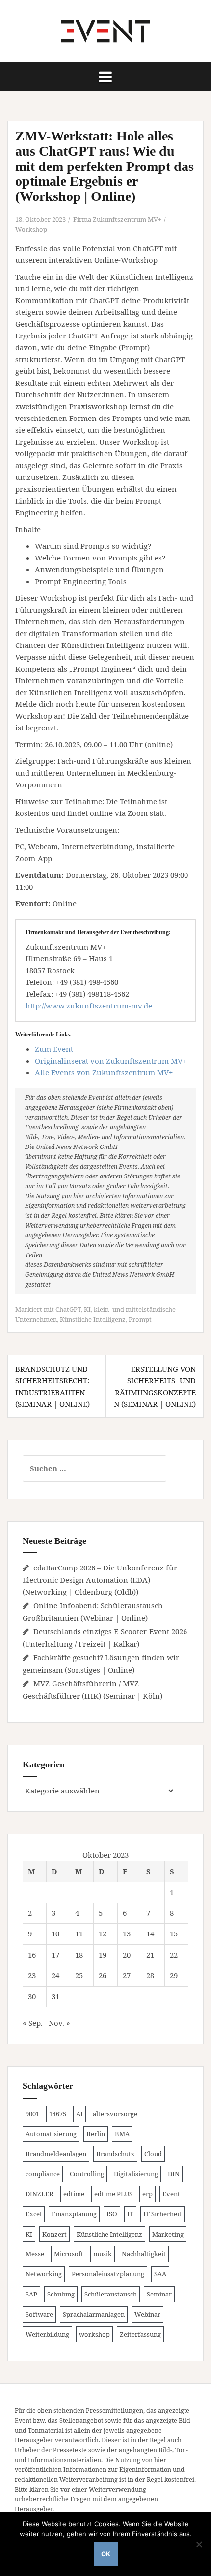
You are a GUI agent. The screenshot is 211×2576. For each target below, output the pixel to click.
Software (39, 2314)
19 (103, 1955)
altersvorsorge (115, 2114)
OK (106, 2554)
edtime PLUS (113, 2194)
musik (103, 2254)
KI (87, 1309)
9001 (32, 2114)
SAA (160, 2274)
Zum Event (54, 1049)
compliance (43, 2174)
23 (32, 1975)
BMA (122, 2134)
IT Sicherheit (162, 2214)
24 (55, 1975)
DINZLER (40, 2194)
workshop (94, 2334)
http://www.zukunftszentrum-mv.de (89, 1006)
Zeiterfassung (140, 2334)
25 (79, 1975)
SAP (31, 2294)
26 (103, 1975)
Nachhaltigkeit (144, 2254)
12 (103, 1933)
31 (55, 1996)
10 (55, 1933)
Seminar (159, 2294)
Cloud (153, 2154)
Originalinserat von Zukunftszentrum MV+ (111, 1061)
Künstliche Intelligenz (93, 1319)
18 (79, 1955)
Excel (34, 2214)
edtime (74, 2194)
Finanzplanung (74, 2214)
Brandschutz (115, 2154)
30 (32, 1996)
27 (127, 1975)
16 (32, 1955)
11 (79, 1933)
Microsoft (69, 2254)
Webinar (147, 2314)
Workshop (31, 229)
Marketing (168, 2234)
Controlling (87, 2174)
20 (127, 1955)
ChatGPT (68, 1309)
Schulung (61, 2294)
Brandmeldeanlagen (56, 2154)
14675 (58, 2114)
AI (79, 2114)
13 (127, 1933)
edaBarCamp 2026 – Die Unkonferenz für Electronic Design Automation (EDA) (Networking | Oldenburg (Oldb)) (100, 1580)
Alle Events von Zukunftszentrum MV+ (104, 1072)
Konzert (54, 2234)
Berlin (96, 2134)
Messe (35, 2254)
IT (130, 2214)
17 (55, 1955)
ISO (112, 2214)
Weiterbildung (47, 2334)
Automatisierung (51, 2134)
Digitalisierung (136, 2174)
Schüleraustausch (111, 2294)
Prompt (140, 1319)
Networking (44, 2274)
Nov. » (59, 2023)
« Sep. (33, 2023)
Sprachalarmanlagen (94, 2314)
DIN (174, 2174)
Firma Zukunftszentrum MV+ (117, 219)
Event (171, 2194)
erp (147, 2194)
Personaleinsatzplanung (108, 2274)
